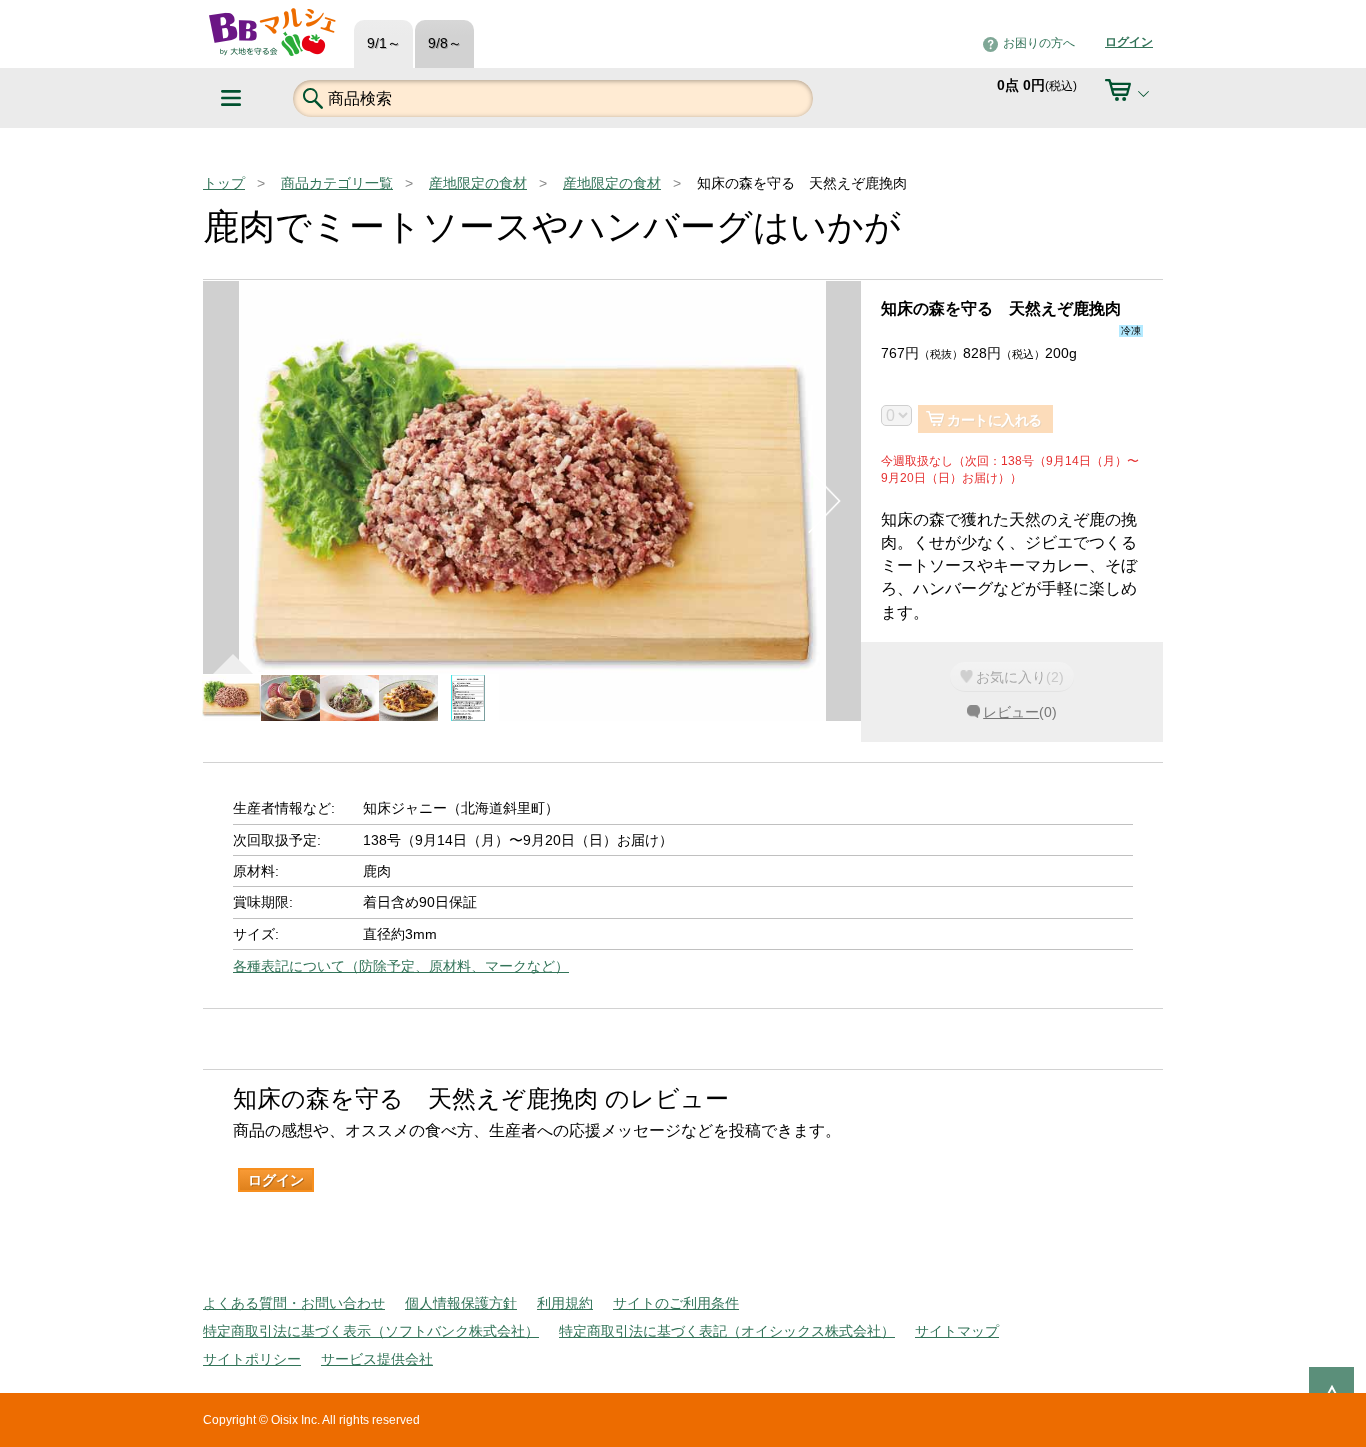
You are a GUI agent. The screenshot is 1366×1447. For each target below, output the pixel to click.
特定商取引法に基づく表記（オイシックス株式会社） (727, 1331)
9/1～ (384, 43)
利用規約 (565, 1303)
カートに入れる (994, 420)
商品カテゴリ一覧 (337, 183)
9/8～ (445, 43)
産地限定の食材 (478, 183)
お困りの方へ (1039, 43)
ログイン (1129, 42)
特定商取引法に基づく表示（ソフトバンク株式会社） (371, 1331)
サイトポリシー (252, 1359)
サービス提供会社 (377, 1359)
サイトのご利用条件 (676, 1303)
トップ (224, 183)
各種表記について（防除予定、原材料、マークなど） (401, 966)
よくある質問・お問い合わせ (294, 1303)
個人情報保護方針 (461, 1303)
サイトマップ (957, 1331)
